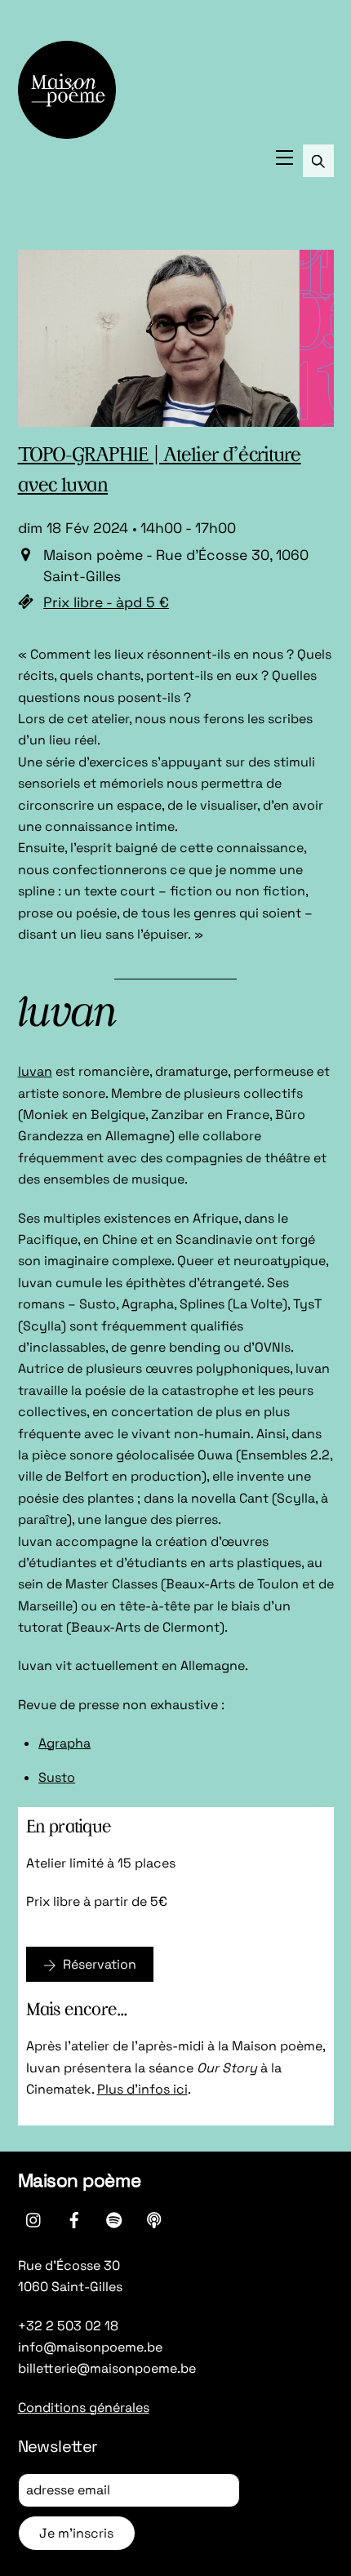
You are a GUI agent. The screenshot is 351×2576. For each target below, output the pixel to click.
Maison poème (80, 2181)
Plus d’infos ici (142, 2089)
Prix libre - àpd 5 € (106, 602)
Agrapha (64, 1743)
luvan (35, 1071)
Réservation (100, 1964)
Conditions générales (84, 2407)
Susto (57, 1777)
